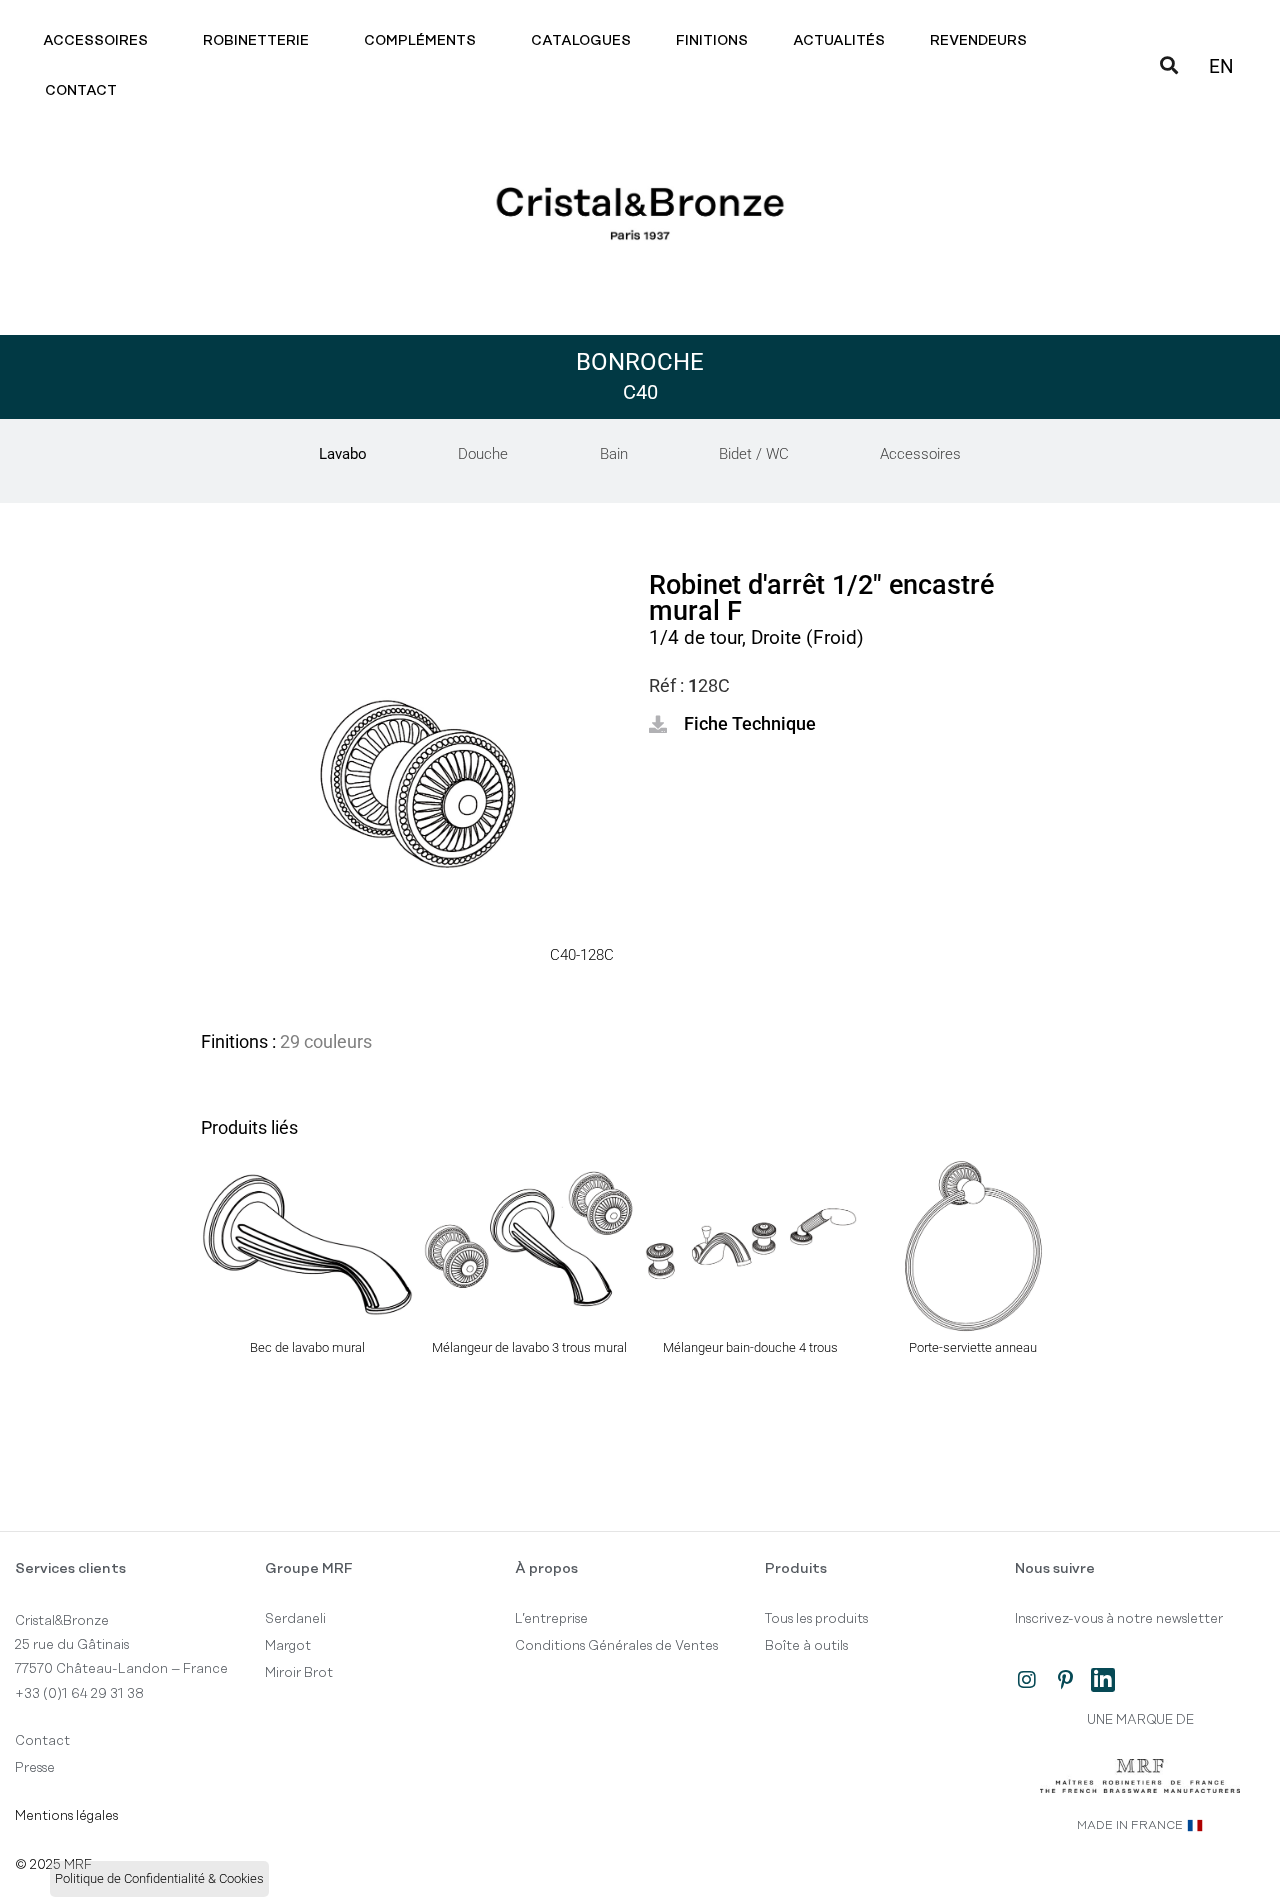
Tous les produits (816, 1619)
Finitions (712, 41)
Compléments (420, 41)
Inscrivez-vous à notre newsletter (1119, 1619)
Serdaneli (295, 1619)
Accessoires (95, 41)
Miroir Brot (299, 1673)
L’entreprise (551, 1619)
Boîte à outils (806, 1646)
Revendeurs (978, 41)
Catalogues (581, 41)
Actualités (839, 41)
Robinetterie (256, 41)
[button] (732, 724)
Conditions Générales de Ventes (616, 1646)
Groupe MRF (309, 1569)
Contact (81, 91)
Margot (288, 1646)
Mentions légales (66, 1816)
